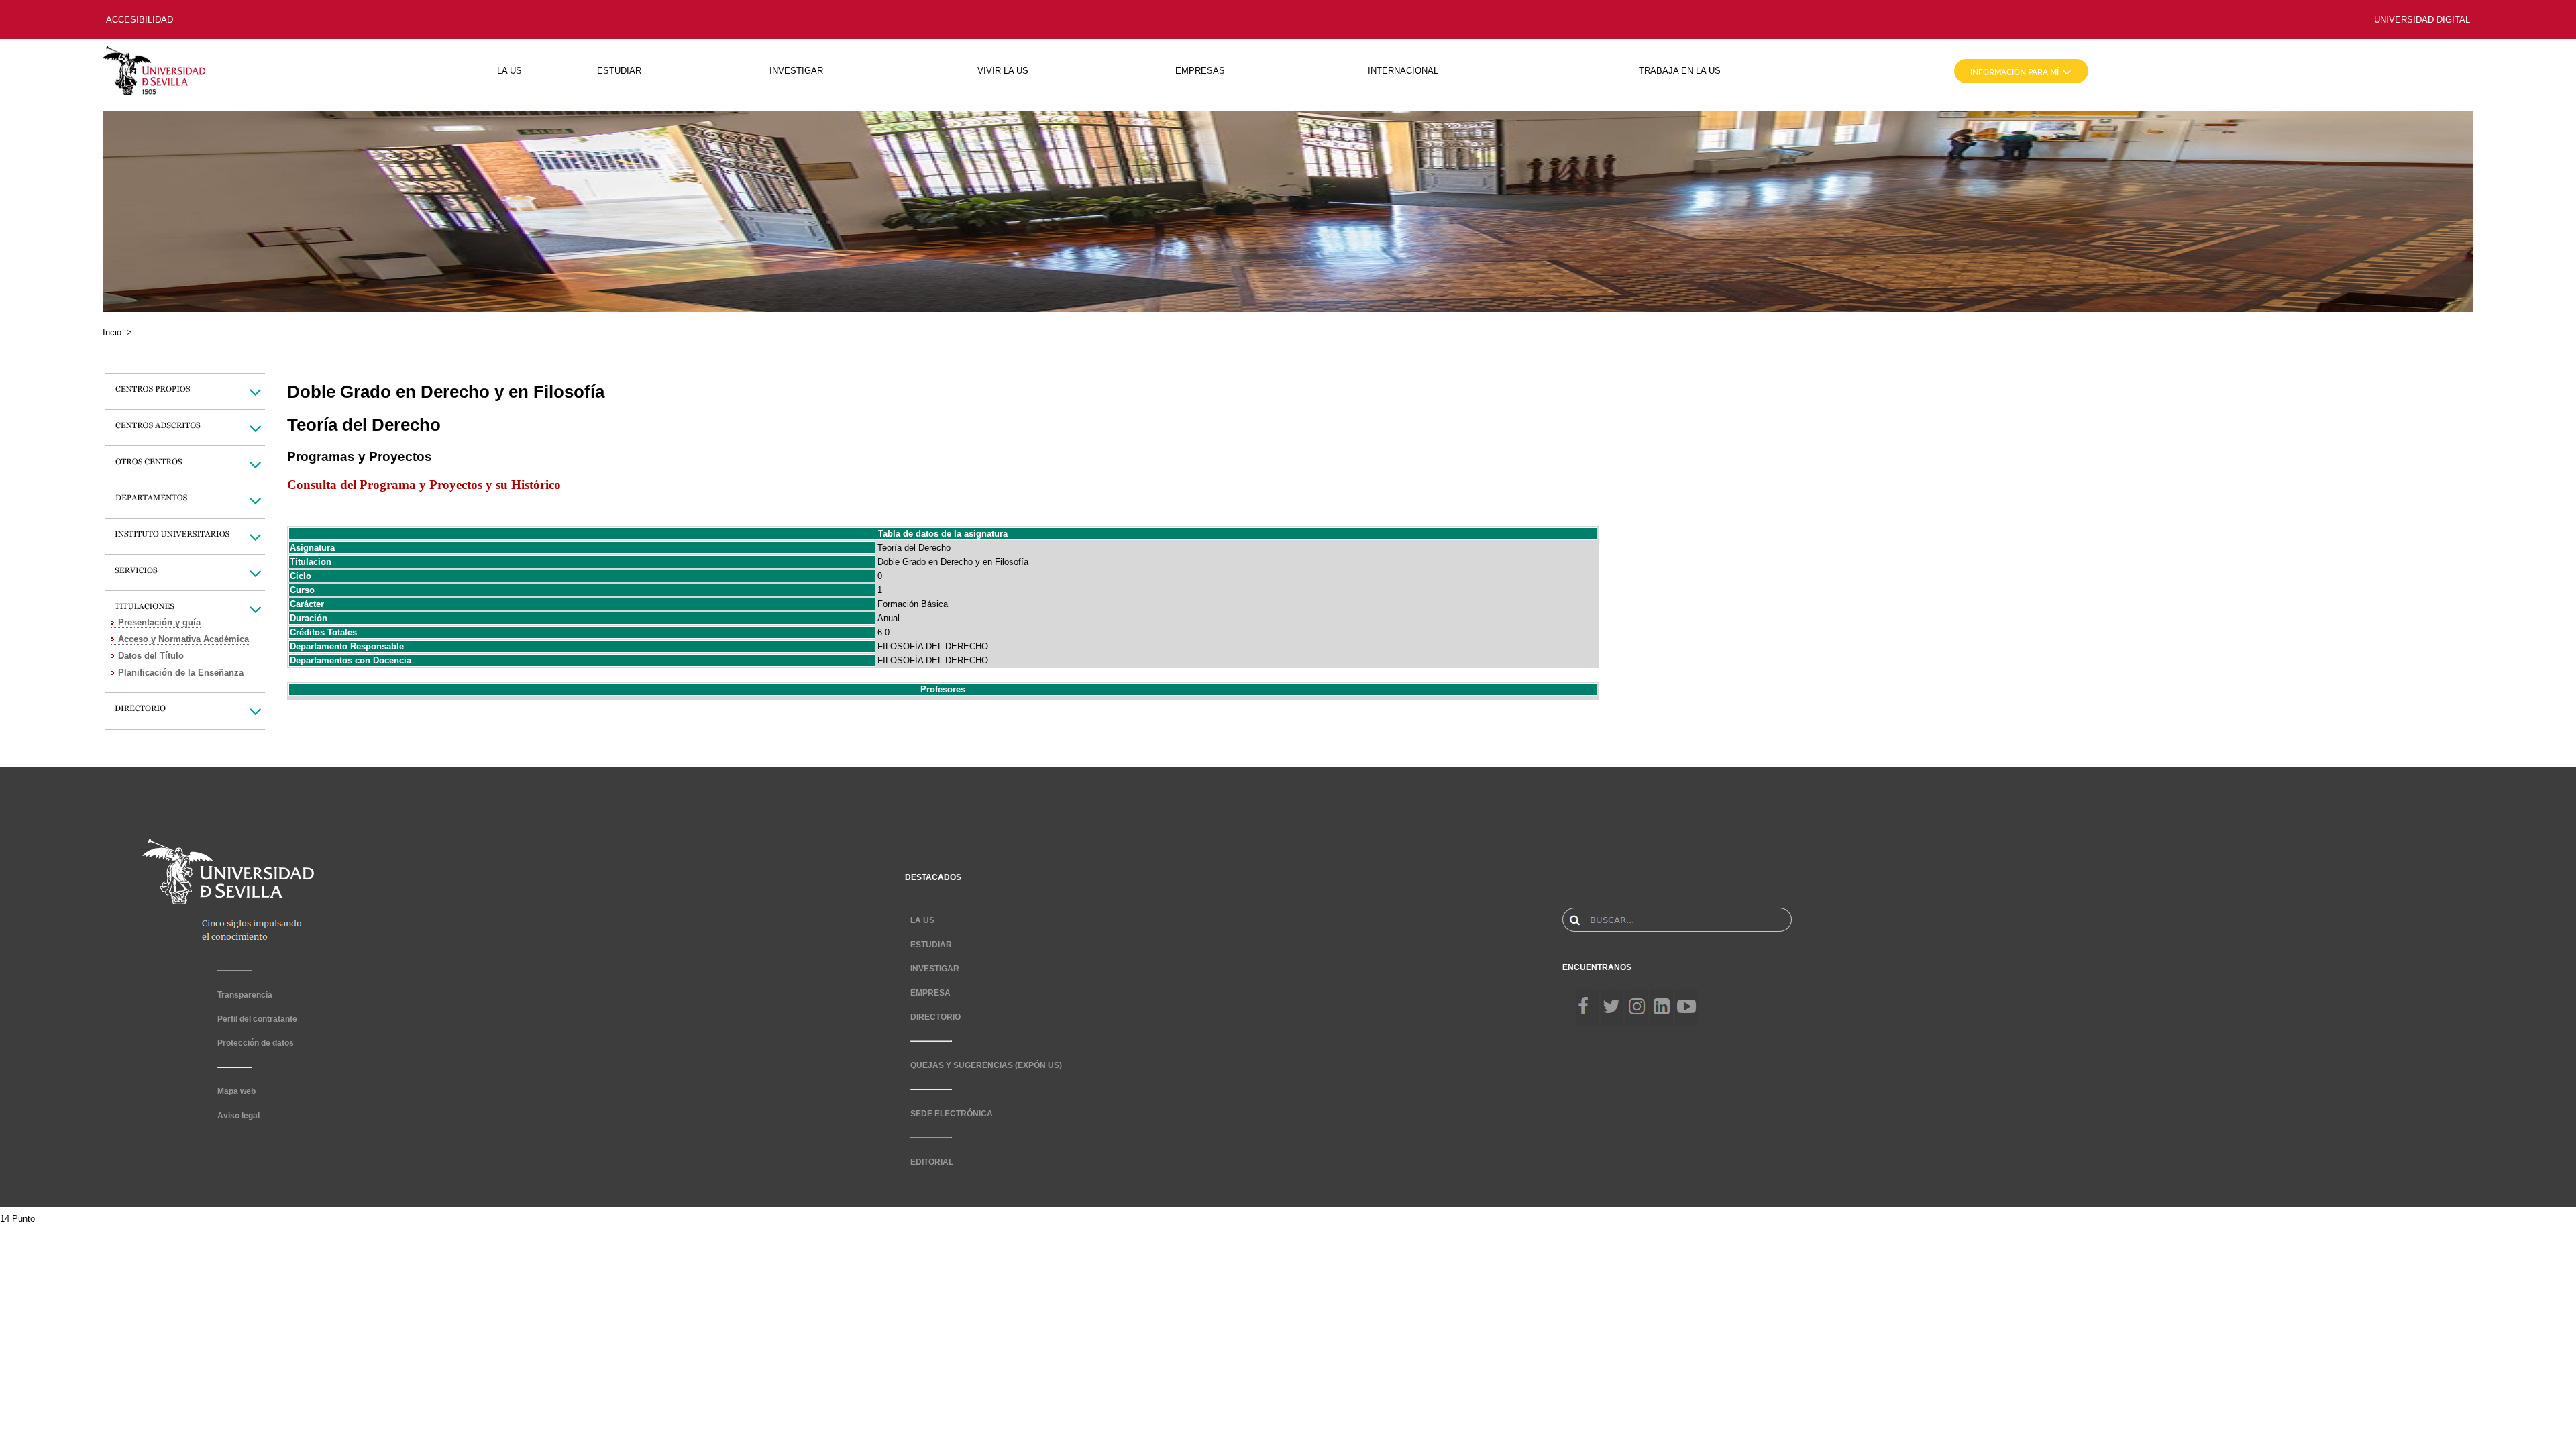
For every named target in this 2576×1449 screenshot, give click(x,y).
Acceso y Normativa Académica (183, 639)
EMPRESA (930, 993)
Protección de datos (256, 1043)
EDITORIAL (932, 1162)
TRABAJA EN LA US (1680, 71)
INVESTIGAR (796, 71)
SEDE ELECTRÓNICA (952, 1114)
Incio (112, 332)
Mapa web (236, 1091)
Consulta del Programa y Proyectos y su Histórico (424, 485)
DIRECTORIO (935, 1017)
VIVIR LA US (1003, 71)
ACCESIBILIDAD (140, 20)
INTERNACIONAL (1403, 71)
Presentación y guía (159, 622)
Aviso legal (238, 1116)
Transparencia (245, 995)
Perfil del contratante (257, 1019)
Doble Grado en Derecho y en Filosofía (953, 562)
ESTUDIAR (619, 71)
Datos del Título (151, 656)
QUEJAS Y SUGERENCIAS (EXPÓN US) (986, 1065)
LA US (509, 71)
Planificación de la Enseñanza (181, 673)
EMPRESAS (1200, 71)
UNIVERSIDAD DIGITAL (2422, 20)
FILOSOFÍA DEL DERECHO (933, 646)
